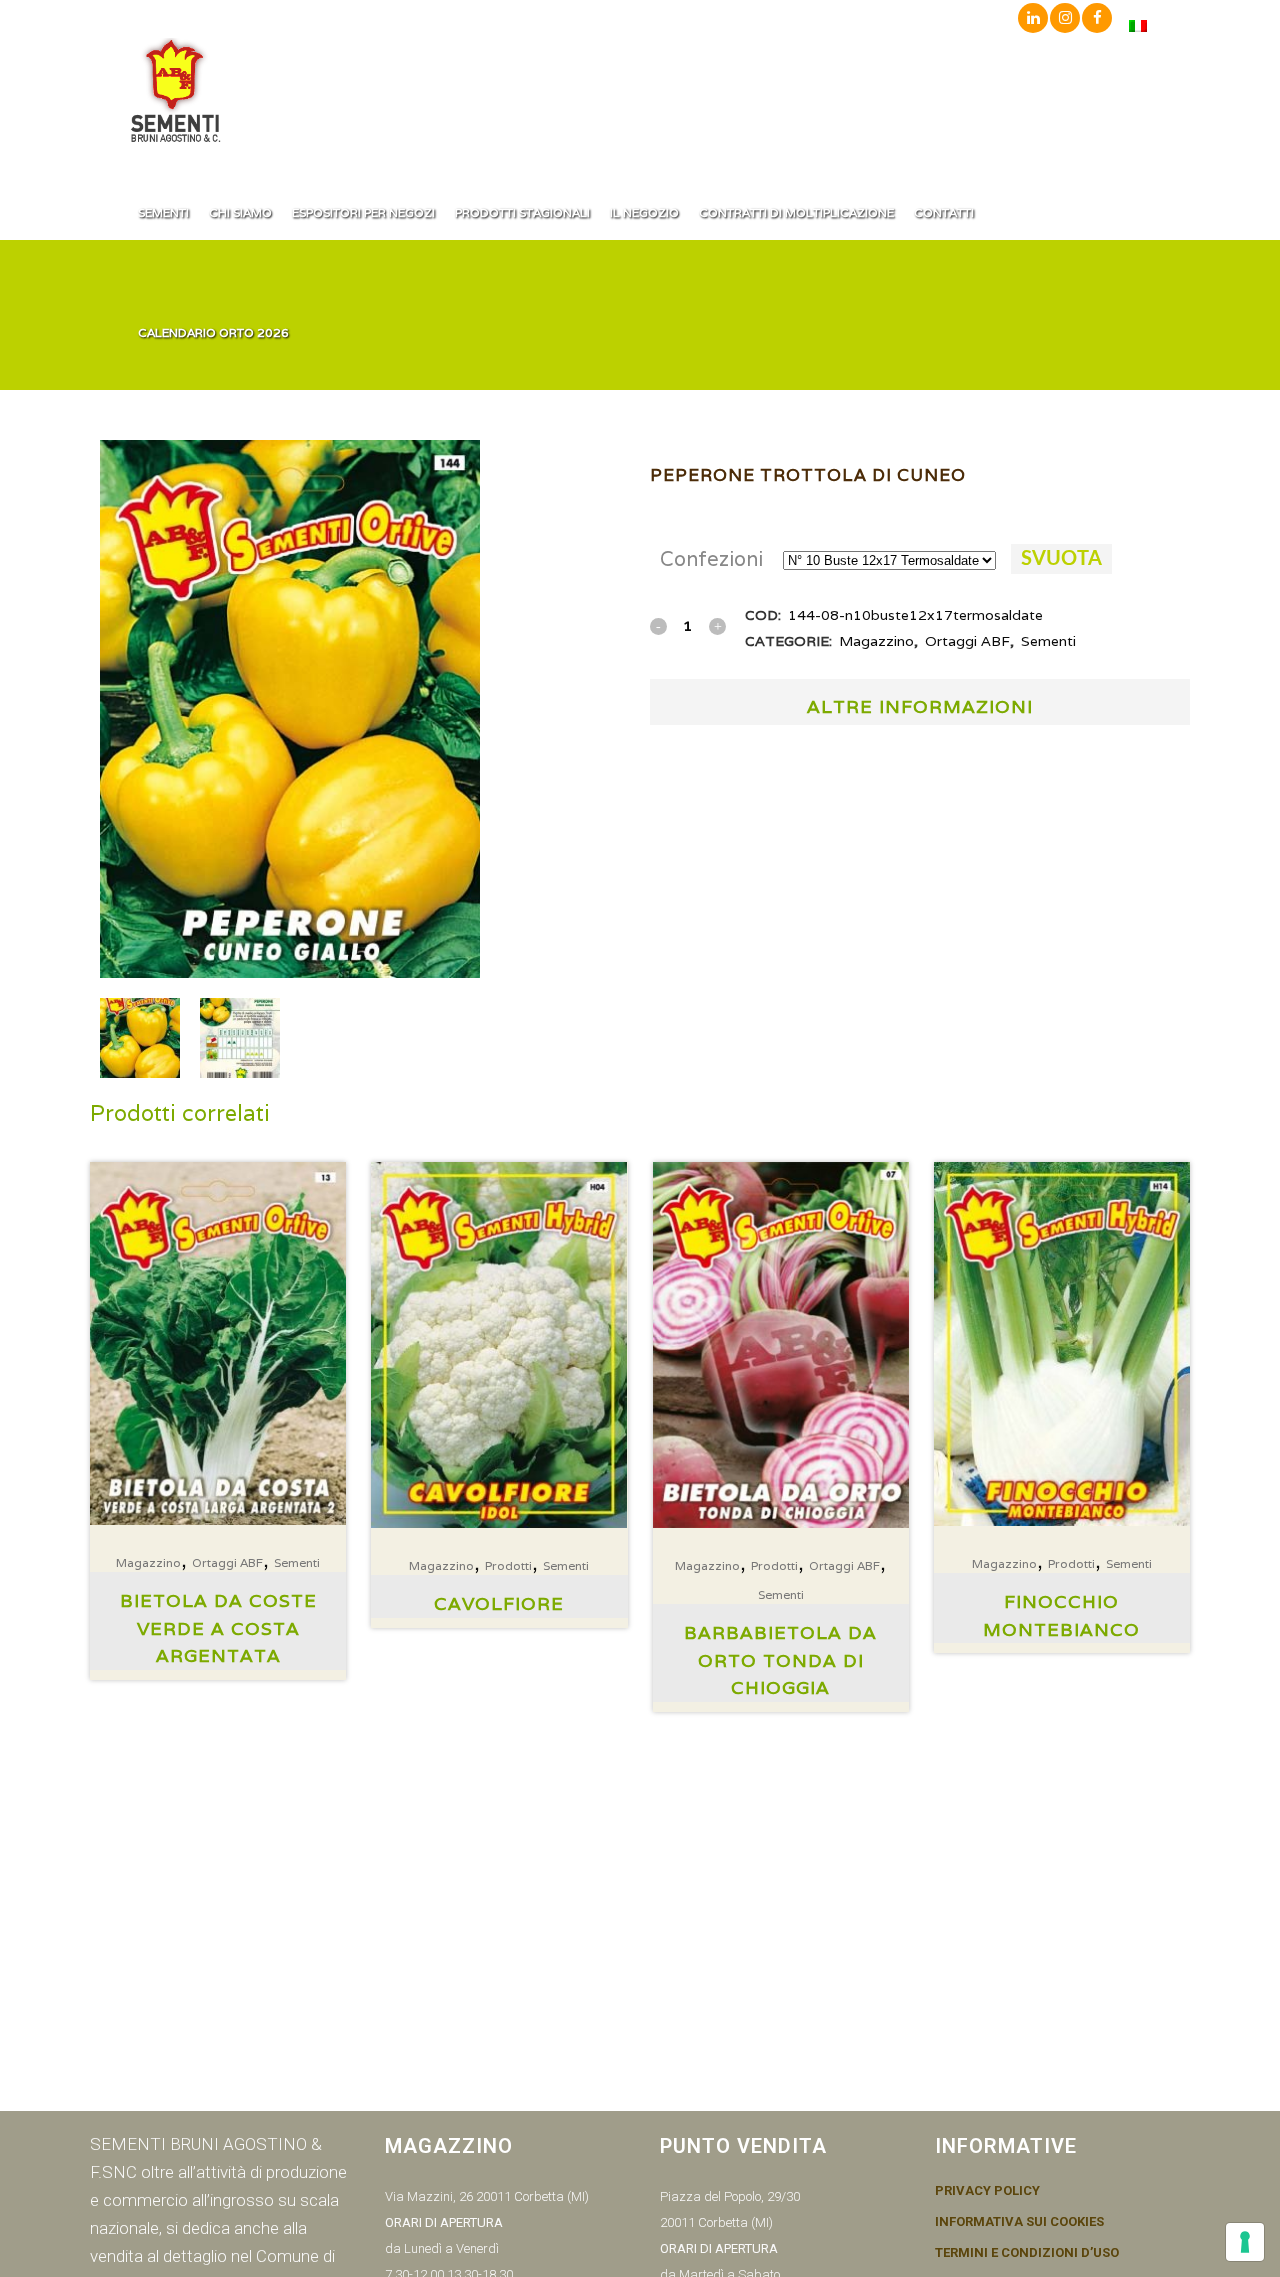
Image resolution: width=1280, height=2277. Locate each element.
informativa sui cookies (1019, 2222)
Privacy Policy (987, 2191)
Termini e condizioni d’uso (1027, 2253)
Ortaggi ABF (967, 641)
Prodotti (508, 1565)
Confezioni (711, 559)
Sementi (1048, 641)
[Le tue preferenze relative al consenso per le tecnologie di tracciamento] (1245, 2242)
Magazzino (876, 641)
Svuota (1061, 559)
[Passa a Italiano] (1138, 25)
